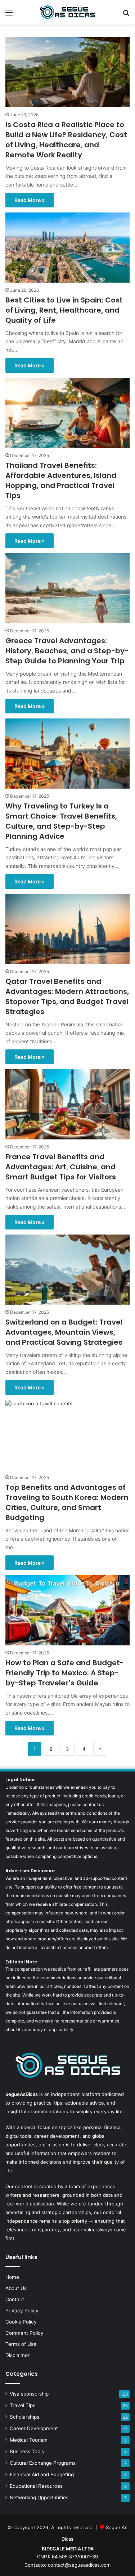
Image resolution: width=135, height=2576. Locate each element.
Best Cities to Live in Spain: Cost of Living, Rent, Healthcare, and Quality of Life (64, 310)
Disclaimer (17, 2355)
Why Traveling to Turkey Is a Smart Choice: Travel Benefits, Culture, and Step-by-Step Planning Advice (61, 821)
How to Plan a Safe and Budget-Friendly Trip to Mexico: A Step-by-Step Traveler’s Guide (65, 1673)
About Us (16, 2288)
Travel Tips (22, 2405)
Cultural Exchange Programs (43, 2463)
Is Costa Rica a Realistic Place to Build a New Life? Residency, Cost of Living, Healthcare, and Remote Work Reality (66, 140)
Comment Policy (24, 2333)
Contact (15, 2299)
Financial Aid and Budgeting (42, 2474)
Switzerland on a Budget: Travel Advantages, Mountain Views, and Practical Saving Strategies (64, 1332)
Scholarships (24, 2417)
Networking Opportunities (39, 2497)
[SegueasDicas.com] (68, 12)
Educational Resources (36, 2486)
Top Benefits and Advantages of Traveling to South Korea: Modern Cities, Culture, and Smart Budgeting (67, 1502)
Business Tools (27, 2451)
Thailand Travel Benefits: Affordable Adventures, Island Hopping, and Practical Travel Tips (61, 480)
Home (12, 2277)
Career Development (34, 2428)
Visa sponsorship (29, 2394)
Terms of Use (21, 2344)
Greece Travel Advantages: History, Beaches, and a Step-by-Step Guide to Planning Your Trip (67, 651)
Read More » (30, 200)
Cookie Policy (21, 2322)
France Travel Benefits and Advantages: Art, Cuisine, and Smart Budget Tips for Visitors (61, 1167)
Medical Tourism (29, 2440)
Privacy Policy (22, 2311)
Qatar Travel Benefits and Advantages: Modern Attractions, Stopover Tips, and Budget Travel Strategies (67, 996)
